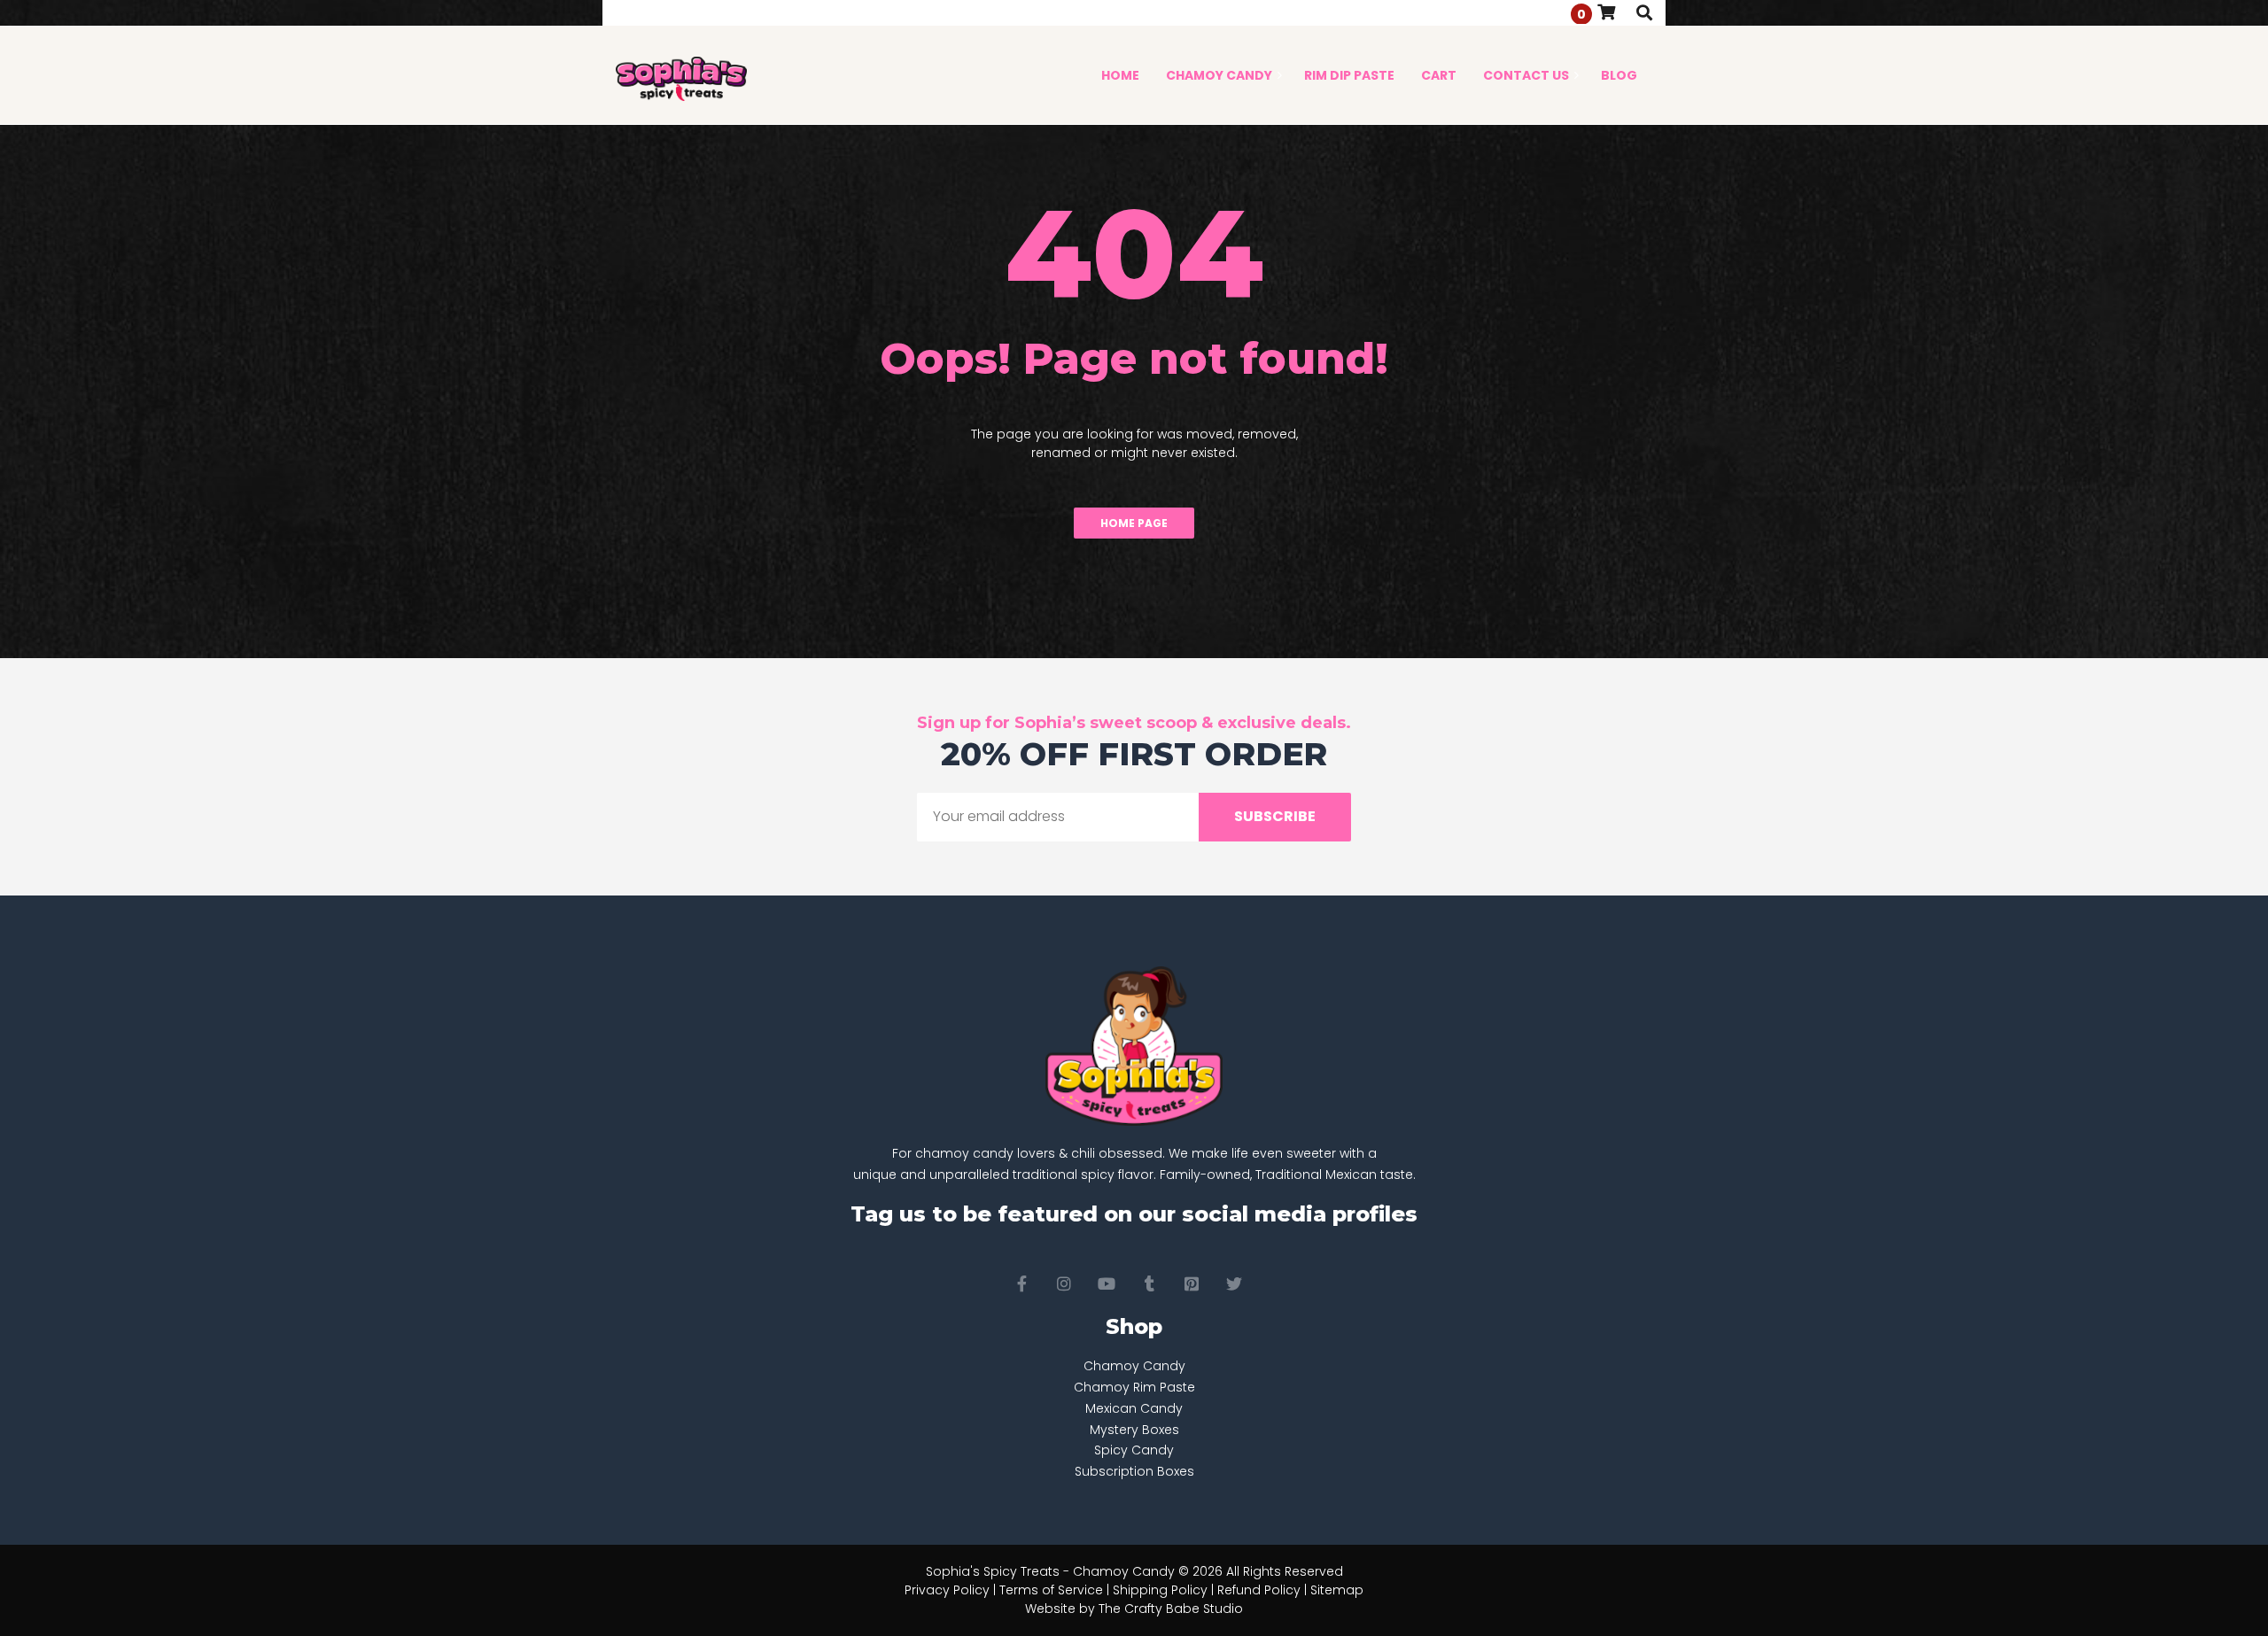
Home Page (1134, 523)
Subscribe (1275, 816)
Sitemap (1337, 1590)
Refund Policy (1259, 1590)
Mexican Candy (1134, 1408)
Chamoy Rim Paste (1134, 1387)
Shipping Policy (1160, 1590)
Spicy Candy (1134, 1450)
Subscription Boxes (1134, 1471)
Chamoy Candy (1134, 1366)
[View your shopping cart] (1606, 12)
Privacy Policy (947, 1590)
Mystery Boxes (1134, 1430)
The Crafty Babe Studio (1171, 1609)
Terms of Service (1051, 1590)
